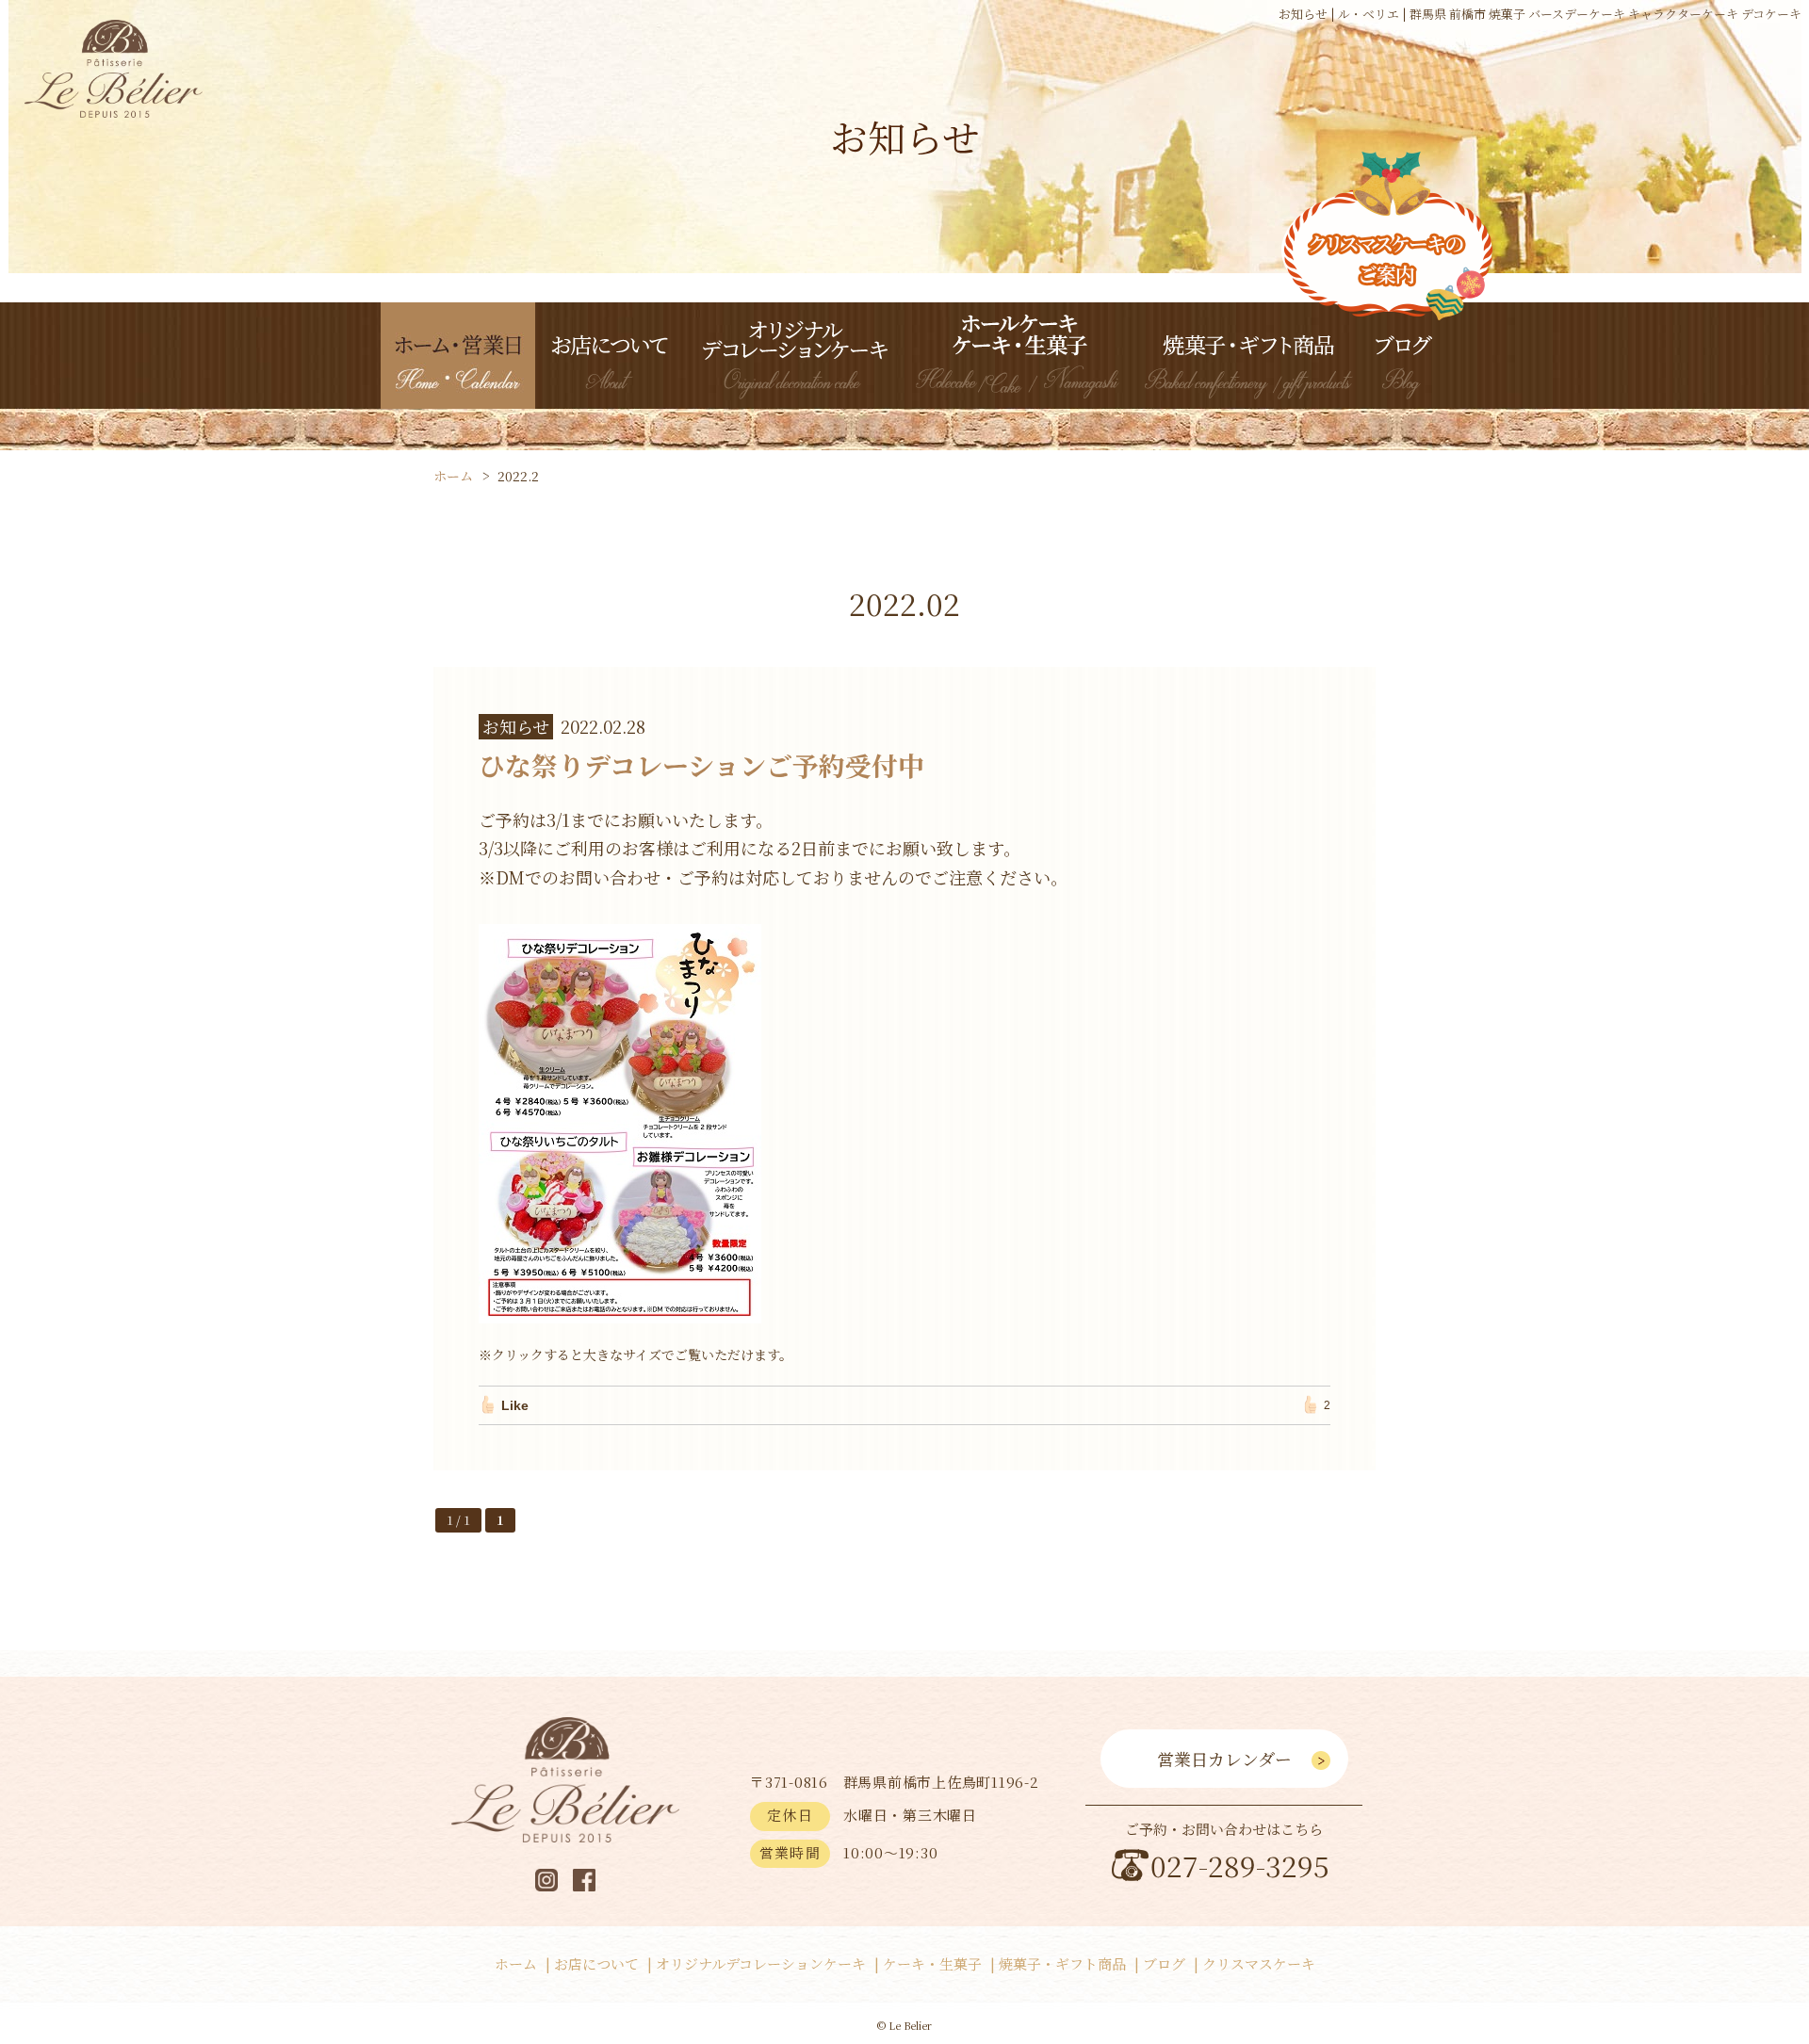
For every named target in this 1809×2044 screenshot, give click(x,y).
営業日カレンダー (1224, 1759)
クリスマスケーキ (1259, 1963)
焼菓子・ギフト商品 (1062, 1963)
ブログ (1164, 1963)
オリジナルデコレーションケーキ (761, 1963)
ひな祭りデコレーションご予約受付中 (701, 765)
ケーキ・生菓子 (932, 1963)
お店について (596, 1963)
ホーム (516, 1963)
